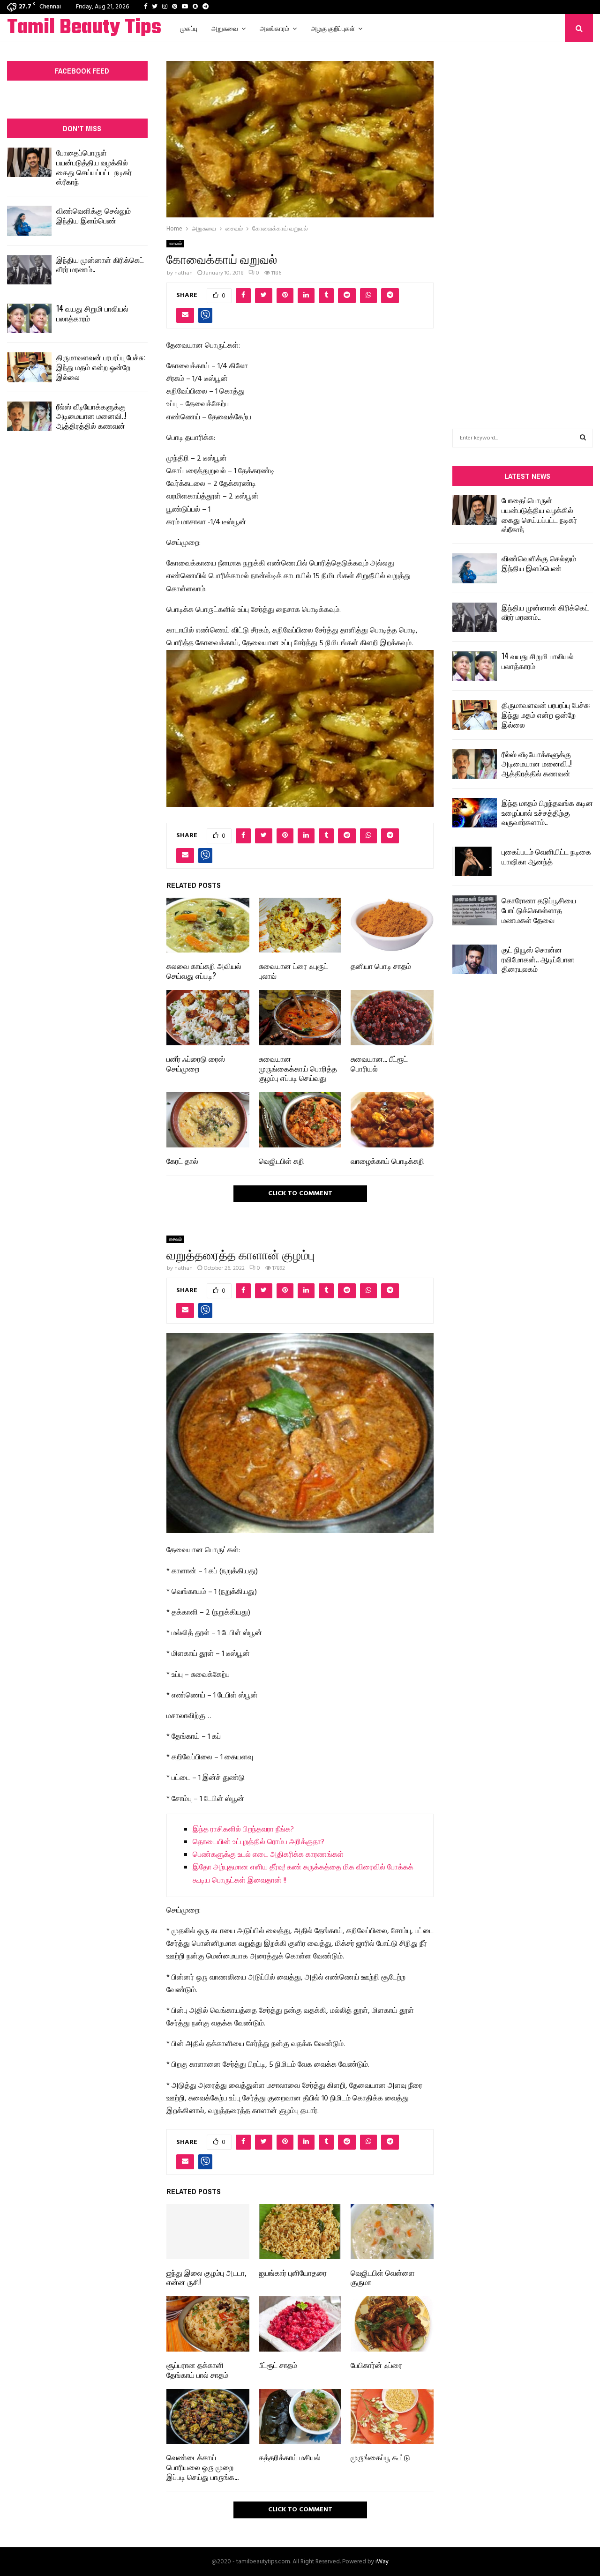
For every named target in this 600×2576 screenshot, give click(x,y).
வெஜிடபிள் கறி (281, 1161)
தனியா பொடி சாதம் (381, 966)
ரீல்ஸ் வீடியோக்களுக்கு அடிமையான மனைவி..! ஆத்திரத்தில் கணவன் (91, 416)
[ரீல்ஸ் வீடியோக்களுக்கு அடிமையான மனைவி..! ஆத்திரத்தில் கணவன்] (29, 416)
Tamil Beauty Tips (84, 28)
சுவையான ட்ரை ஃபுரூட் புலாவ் (293, 971)
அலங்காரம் (274, 28)
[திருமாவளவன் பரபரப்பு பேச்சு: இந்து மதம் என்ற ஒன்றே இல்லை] (29, 367)
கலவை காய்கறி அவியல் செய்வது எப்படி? (204, 971)
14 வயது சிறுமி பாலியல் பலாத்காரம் (92, 313)
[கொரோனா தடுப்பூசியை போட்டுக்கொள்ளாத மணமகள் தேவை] (475, 910)
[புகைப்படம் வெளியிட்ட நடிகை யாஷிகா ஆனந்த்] (475, 861)
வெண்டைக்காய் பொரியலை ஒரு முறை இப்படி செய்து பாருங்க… (202, 2467)
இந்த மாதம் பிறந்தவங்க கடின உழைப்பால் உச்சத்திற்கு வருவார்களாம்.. (547, 812)
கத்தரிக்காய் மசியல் (290, 2457)
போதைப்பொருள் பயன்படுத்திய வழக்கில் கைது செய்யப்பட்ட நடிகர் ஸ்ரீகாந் (94, 167)
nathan (184, 273)
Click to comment (300, 1194)
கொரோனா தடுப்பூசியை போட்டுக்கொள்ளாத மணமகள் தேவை (539, 910)
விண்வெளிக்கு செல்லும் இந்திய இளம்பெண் (94, 215)
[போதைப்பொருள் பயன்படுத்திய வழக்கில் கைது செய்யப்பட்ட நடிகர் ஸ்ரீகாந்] (29, 162)
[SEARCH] (583, 438)
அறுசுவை (225, 28)
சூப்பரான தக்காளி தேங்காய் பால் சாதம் (197, 2370)
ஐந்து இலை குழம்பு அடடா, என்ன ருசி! (206, 2277)
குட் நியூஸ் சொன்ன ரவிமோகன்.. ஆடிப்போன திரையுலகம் (538, 959)
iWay (382, 2562)
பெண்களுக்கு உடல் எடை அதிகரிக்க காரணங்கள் (268, 1855)
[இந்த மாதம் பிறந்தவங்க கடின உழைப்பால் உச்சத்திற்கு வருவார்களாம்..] (475, 813)
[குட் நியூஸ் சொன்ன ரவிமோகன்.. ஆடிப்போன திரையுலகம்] (475, 959)
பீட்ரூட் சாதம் (278, 2365)
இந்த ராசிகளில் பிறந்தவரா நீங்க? (243, 1830)
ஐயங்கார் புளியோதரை (293, 2272)
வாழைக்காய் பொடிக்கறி (387, 1161)
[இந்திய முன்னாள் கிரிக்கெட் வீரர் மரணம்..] (29, 270)
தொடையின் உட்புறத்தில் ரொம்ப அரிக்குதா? (259, 1842)
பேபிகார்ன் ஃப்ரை (376, 2365)
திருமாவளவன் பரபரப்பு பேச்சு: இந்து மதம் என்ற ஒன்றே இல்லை (101, 367)
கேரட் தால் (182, 1161)
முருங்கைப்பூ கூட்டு (380, 2457)
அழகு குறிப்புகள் (333, 28)
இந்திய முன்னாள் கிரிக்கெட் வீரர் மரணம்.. (100, 264)
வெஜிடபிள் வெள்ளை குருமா (383, 2277)
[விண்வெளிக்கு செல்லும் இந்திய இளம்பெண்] (29, 220)
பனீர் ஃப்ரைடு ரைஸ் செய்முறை (196, 1063)
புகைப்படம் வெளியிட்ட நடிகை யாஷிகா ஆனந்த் (546, 856)
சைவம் (175, 244)
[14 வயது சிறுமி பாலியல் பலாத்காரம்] (29, 318)
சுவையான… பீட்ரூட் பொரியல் (379, 1063)
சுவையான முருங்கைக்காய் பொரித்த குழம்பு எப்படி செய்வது (298, 1068)
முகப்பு (189, 28)
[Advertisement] (523, 221)
